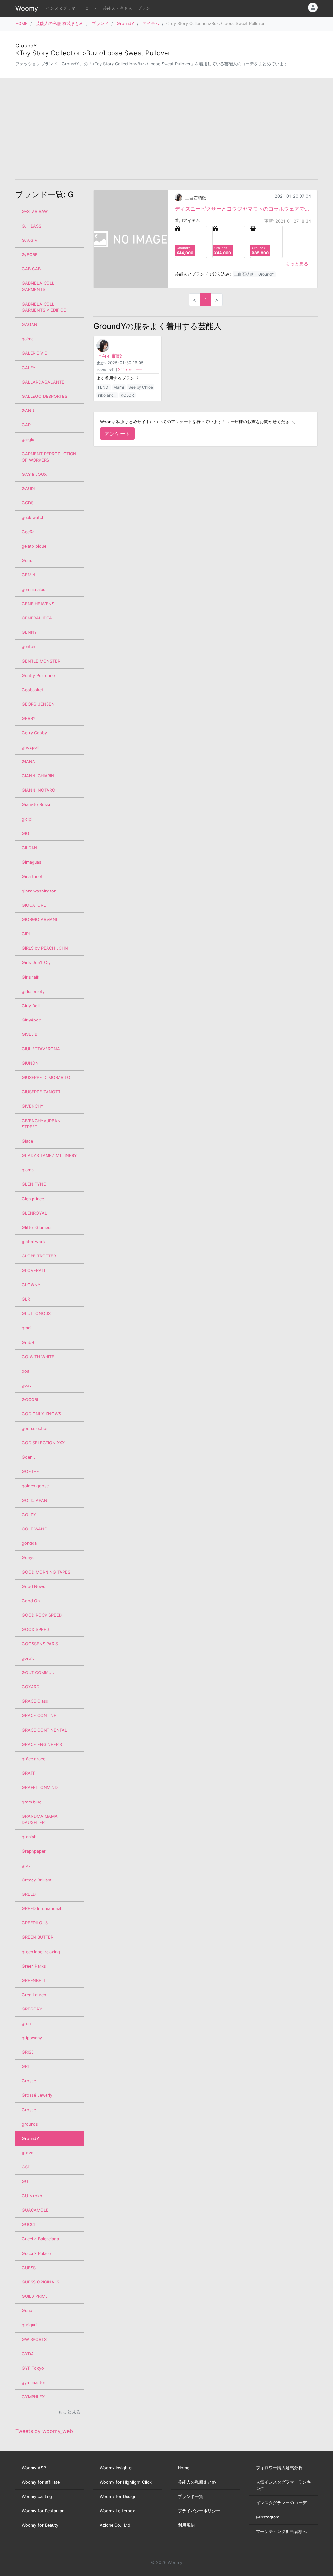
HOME (21, 24)
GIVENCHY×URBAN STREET (41, 1124)
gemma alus (33, 589)
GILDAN (30, 848)
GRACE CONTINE (39, 1716)
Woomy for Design (118, 2497)
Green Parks (34, 1966)
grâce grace (33, 1759)
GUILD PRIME (35, 2296)
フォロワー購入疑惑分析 (279, 2468)
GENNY (29, 632)
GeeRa (28, 532)
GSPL (27, 2167)
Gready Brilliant (37, 1880)
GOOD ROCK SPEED (42, 1615)
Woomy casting (37, 2497)
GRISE (28, 2052)
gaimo (28, 339)
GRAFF (29, 1773)
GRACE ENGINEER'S (42, 1744)
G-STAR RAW (35, 211)
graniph (29, 1837)
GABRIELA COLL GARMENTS (38, 286)
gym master (33, 2382)
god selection (35, 1429)
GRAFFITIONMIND (40, 1787)
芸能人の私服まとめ (197, 2482)
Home (184, 2468)
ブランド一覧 (191, 2497)
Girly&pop (32, 1020)
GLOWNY (31, 1285)
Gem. (27, 560)
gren (26, 2024)
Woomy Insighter (116, 2468)
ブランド (146, 8)
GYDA (28, 2354)
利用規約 (186, 2525)
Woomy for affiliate (41, 2482)
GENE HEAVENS (38, 604)
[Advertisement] (166, 129)
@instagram (268, 2517)
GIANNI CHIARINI (39, 776)
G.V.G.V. (30, 240)
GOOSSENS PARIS (40, 1644)
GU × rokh (32, 2196)
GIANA (28, 762)
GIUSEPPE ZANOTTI (42, 1092)
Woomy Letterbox (117, 2511)
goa (26, 1371)
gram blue (32, 1802)
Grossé (29, 2110)
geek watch (33, 518)
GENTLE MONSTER (41, 661)
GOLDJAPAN (34, 1500)
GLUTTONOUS (36, 1314)
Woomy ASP (34, 2468)
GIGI (26, 833)
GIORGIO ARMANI (39, 920)
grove (27, 2153)
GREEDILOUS (35, 1923)
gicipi (27, 819)
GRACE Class (35, 1701)
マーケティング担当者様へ (281, 2532)
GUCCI (28, 2225)
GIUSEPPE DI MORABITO (46, 1078)
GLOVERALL (34, 1271)
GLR (26, 1299)
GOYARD (31, 1687)
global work (33, 1242)
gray (26, 1865)
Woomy (27, 8)
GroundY (126, 24)
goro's (28, 1658)
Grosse (29, 2081)
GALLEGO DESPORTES (45, 396)
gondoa (29, 1543)
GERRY (29, 718)
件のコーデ (130, 370)
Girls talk (31, 977)
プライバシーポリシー (199, 2511)
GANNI (29, 411)
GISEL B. (30, 1034)
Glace (27, 1141)
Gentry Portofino (38, 676)
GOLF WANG (35, 1529)
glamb (28, 1170)
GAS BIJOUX (34, 474)
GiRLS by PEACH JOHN (45, 948)
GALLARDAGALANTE (43, 382)
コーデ (91, 8)
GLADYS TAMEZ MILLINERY (49, 1156)
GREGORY (32, 2009)
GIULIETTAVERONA (41, 1049)
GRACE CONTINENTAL (44, 1730)
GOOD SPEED (35, 1629)
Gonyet (29, 1558)
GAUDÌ (28, 489)
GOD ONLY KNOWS (41, 1414)
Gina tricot (32, 876)
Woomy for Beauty (40, 2525)
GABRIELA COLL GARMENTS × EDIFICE (44, 307)
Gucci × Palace (36, 2253)
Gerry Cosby (34, 733)
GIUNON (30, 1063)
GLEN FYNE (34, 1184)
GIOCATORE (34, 905)
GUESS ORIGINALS (40, 2282)
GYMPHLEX (33, 2397)
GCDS (28, 503)
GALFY (29, 368)
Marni (119, 387)
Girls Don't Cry (36, 963)
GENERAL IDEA (37, 618)
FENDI (104, 387)
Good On (31, 1601)
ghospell (30, 747)
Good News (33, 1587)
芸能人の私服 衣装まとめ (60, 24)
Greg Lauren (34, 1995)
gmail (27, 1328)
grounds (30, 2124)
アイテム (151, 24)
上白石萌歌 (196, 198)
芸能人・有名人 (118, 8)
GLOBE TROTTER (39, 1256)
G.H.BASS (32, 226)
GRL (26, 2067)
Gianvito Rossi (36, 805)
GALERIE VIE (34, 353)
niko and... (107, 395)
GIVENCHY (33, 1106)
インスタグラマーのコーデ (281, 2503)
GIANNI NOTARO (39, 790)
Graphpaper (34, 1851)
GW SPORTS (34, 2340)
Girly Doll (31, 1006)
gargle (28, 440)
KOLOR (127, 395)
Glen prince (33, 1199)
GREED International (41, 1909)
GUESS (29, 2268)
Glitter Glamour (37, 1227)
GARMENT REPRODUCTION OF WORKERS (49, 457)
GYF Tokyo (33, 2368)
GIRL (26, 934)
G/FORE (30, 255)
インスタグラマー (63, 8)
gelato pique (34, 546)
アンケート (117, 434)
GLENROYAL (34, 1213)
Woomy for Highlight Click (126, 2482)
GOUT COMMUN (38, 1673)
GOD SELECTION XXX (43, 1443)
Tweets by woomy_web (44, 2431)
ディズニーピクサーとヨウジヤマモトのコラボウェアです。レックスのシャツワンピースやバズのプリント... (243, 209)
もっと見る (297, 263)
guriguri (29, 2325)
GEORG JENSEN (38, 704)
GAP (26, 425)
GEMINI (29, 575)
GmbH (28, 1342)
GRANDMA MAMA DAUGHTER (40, 1819)
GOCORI (30, 1400)
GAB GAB (31, 269)
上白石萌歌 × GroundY (254, 274)
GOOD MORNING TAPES (46, 1572)
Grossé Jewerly (37, 2095)
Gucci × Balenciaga (40, 2239)
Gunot (28, 2311)
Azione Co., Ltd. (116, 2525)
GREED (29, 1894)
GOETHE (30, 1471)
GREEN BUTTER (38, 1937)
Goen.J (29, 1457)
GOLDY (29, 1515)
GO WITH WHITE (38, 1357)
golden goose (35, 1486)
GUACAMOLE (35, 2210)
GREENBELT (34, 1980)
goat (26, 1385)
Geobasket (33, 690)
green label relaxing (41, 1952)
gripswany (32, 2038)
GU (25, 2182)
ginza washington (39, 891)
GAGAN (30, 325)
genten (28, 647)
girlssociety (33, 991)
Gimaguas (32, 862)
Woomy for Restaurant (44, 2511)
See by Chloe (141, 387)
